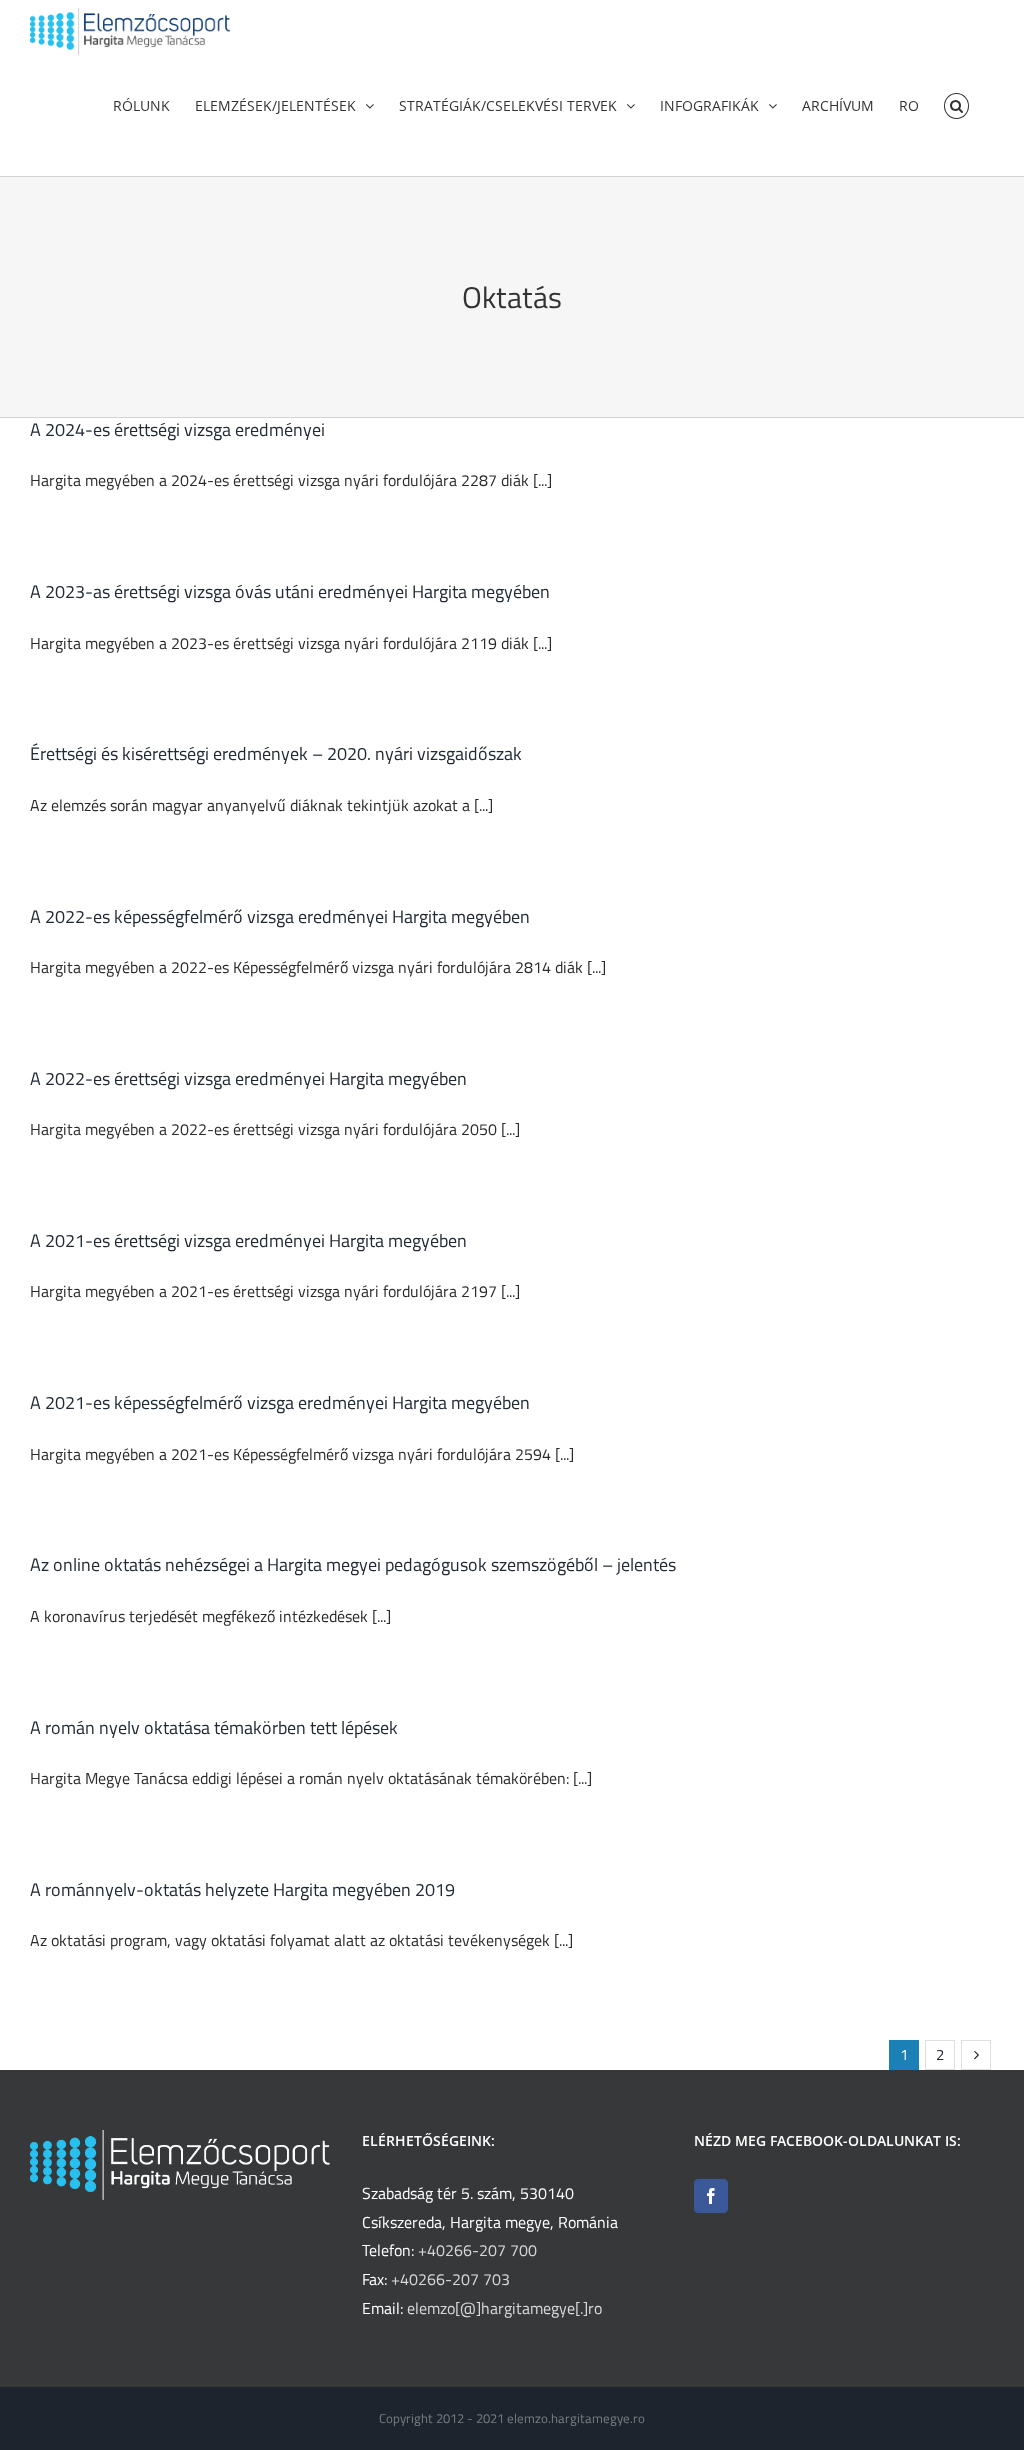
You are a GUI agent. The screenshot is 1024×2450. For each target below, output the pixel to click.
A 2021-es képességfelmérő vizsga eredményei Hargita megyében (280, 1402)
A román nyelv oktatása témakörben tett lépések (214, 1727)
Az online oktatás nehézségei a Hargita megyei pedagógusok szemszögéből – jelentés (353, 1564)
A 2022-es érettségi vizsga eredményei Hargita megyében (248, 1078)
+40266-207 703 (450, 2279)
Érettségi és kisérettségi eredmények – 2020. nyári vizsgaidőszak (276, 753)
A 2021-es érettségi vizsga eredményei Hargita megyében (248, 1240)
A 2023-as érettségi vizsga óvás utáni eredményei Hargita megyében (290, 591)
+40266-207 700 (477, 2250)
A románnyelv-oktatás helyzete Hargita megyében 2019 (242, 1889)
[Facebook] (711, 2196)
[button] (956, 104)
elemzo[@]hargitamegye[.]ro (504, 2308)
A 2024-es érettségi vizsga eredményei (177, 429)
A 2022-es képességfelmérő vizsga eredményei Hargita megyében (280, 916)
